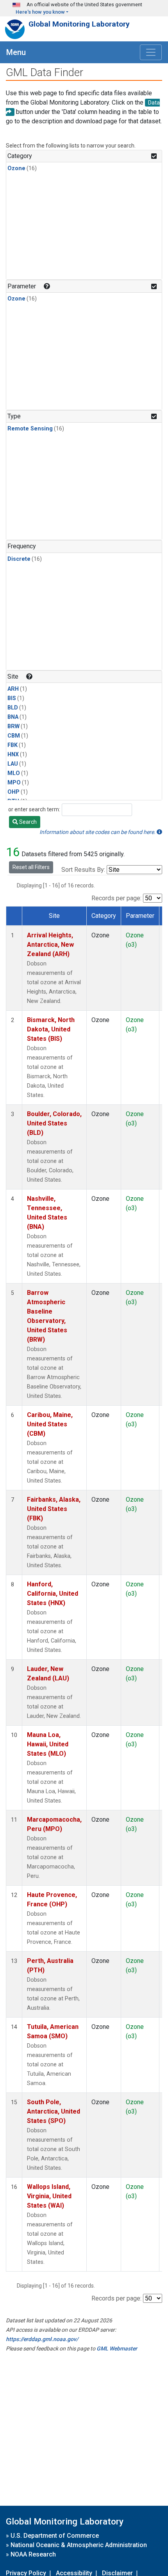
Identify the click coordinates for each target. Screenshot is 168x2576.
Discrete (19, 559)
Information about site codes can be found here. (98, 832)
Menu (16, 52)
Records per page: (116, 898)
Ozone (16, 168)
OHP (13, 792)
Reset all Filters (31, 867)
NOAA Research (33, 2554)
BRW (13, 726)
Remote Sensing (30, 429)
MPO (14, 783)
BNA (13, 717)
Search (27, 822)
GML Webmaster (117, 2348)
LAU (13, 764)
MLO (14, 773)
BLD (13, 708)
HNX (13, 755)
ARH (13, 689)
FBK (13, 745)
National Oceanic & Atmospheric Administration (79, 2545)
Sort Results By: (83, 870)
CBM (14, 736)
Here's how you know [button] (40, 12)
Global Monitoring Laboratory (79, 24)
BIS (12, 698)
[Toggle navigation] (151, 52)
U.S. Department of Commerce (55, 2536)
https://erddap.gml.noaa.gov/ (42, 2339)
